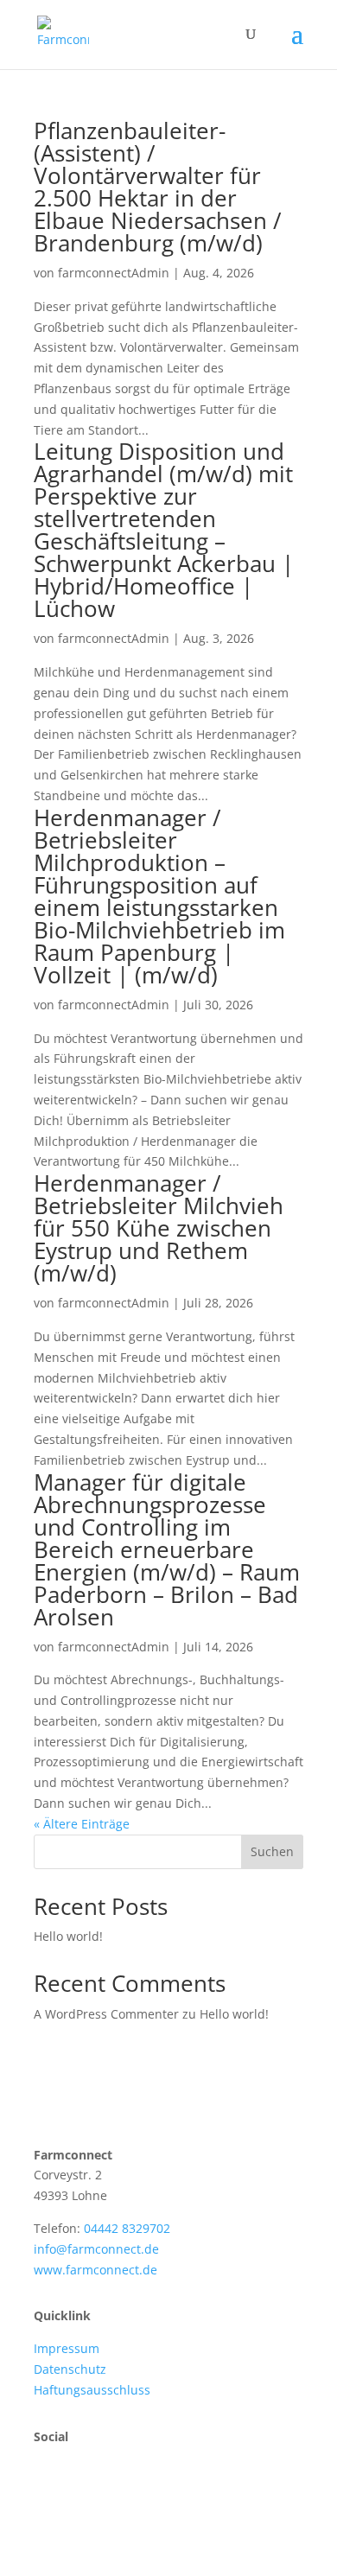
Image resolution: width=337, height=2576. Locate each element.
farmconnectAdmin (114, 273)
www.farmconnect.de (95, 2270)
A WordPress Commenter (106, 2014)
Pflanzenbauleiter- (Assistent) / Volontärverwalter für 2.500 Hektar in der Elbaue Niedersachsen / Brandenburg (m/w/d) (158, 187)
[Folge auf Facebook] (48, 2486)
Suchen (272, 1851)
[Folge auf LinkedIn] (117, 2486)
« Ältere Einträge (82, 1824)
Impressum (67, 2348)
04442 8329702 (127, 2228)
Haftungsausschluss (92, 2390)
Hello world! (68, 1936)
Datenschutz (70, 2369)
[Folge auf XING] (82, 2486)
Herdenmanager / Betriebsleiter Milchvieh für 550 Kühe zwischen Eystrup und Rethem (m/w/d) (159, 1228)
